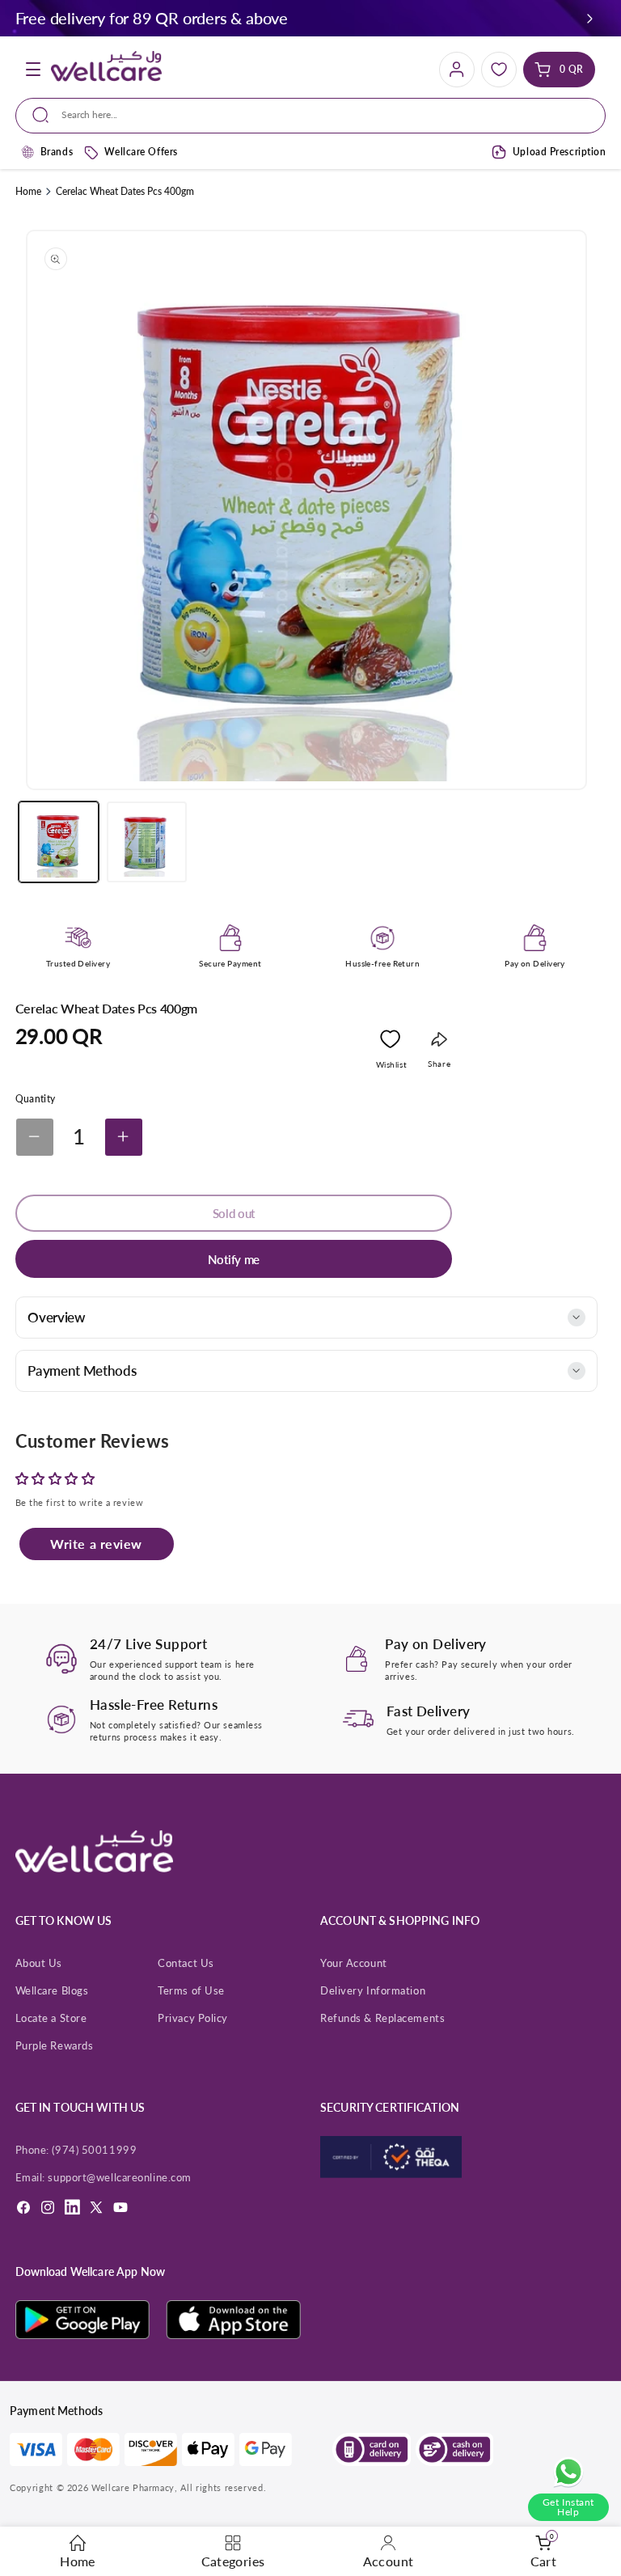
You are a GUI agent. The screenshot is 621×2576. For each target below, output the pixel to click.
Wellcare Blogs (52, 1990)
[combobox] (310, 116)
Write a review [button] (96, 1544)
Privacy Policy (193, 2018)
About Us (39, 1963)
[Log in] (457, 70)
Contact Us (186, 1963)
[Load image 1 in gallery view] (59, 842)
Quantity (36, 1099)
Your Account (354, 1963)
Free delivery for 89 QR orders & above (152, 18)
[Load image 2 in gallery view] (147, 842)
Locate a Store (51, 2018)
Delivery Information (373, 1990)
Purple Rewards (55, 2045)
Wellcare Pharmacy (133, 2487)
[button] (590, 18)
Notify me (234, 1259)
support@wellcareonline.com (119, 2177)
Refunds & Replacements (382, 2018)
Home (28, 191)
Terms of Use (191, 1990)
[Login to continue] (390, 1043)
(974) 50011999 (94, 2150)
